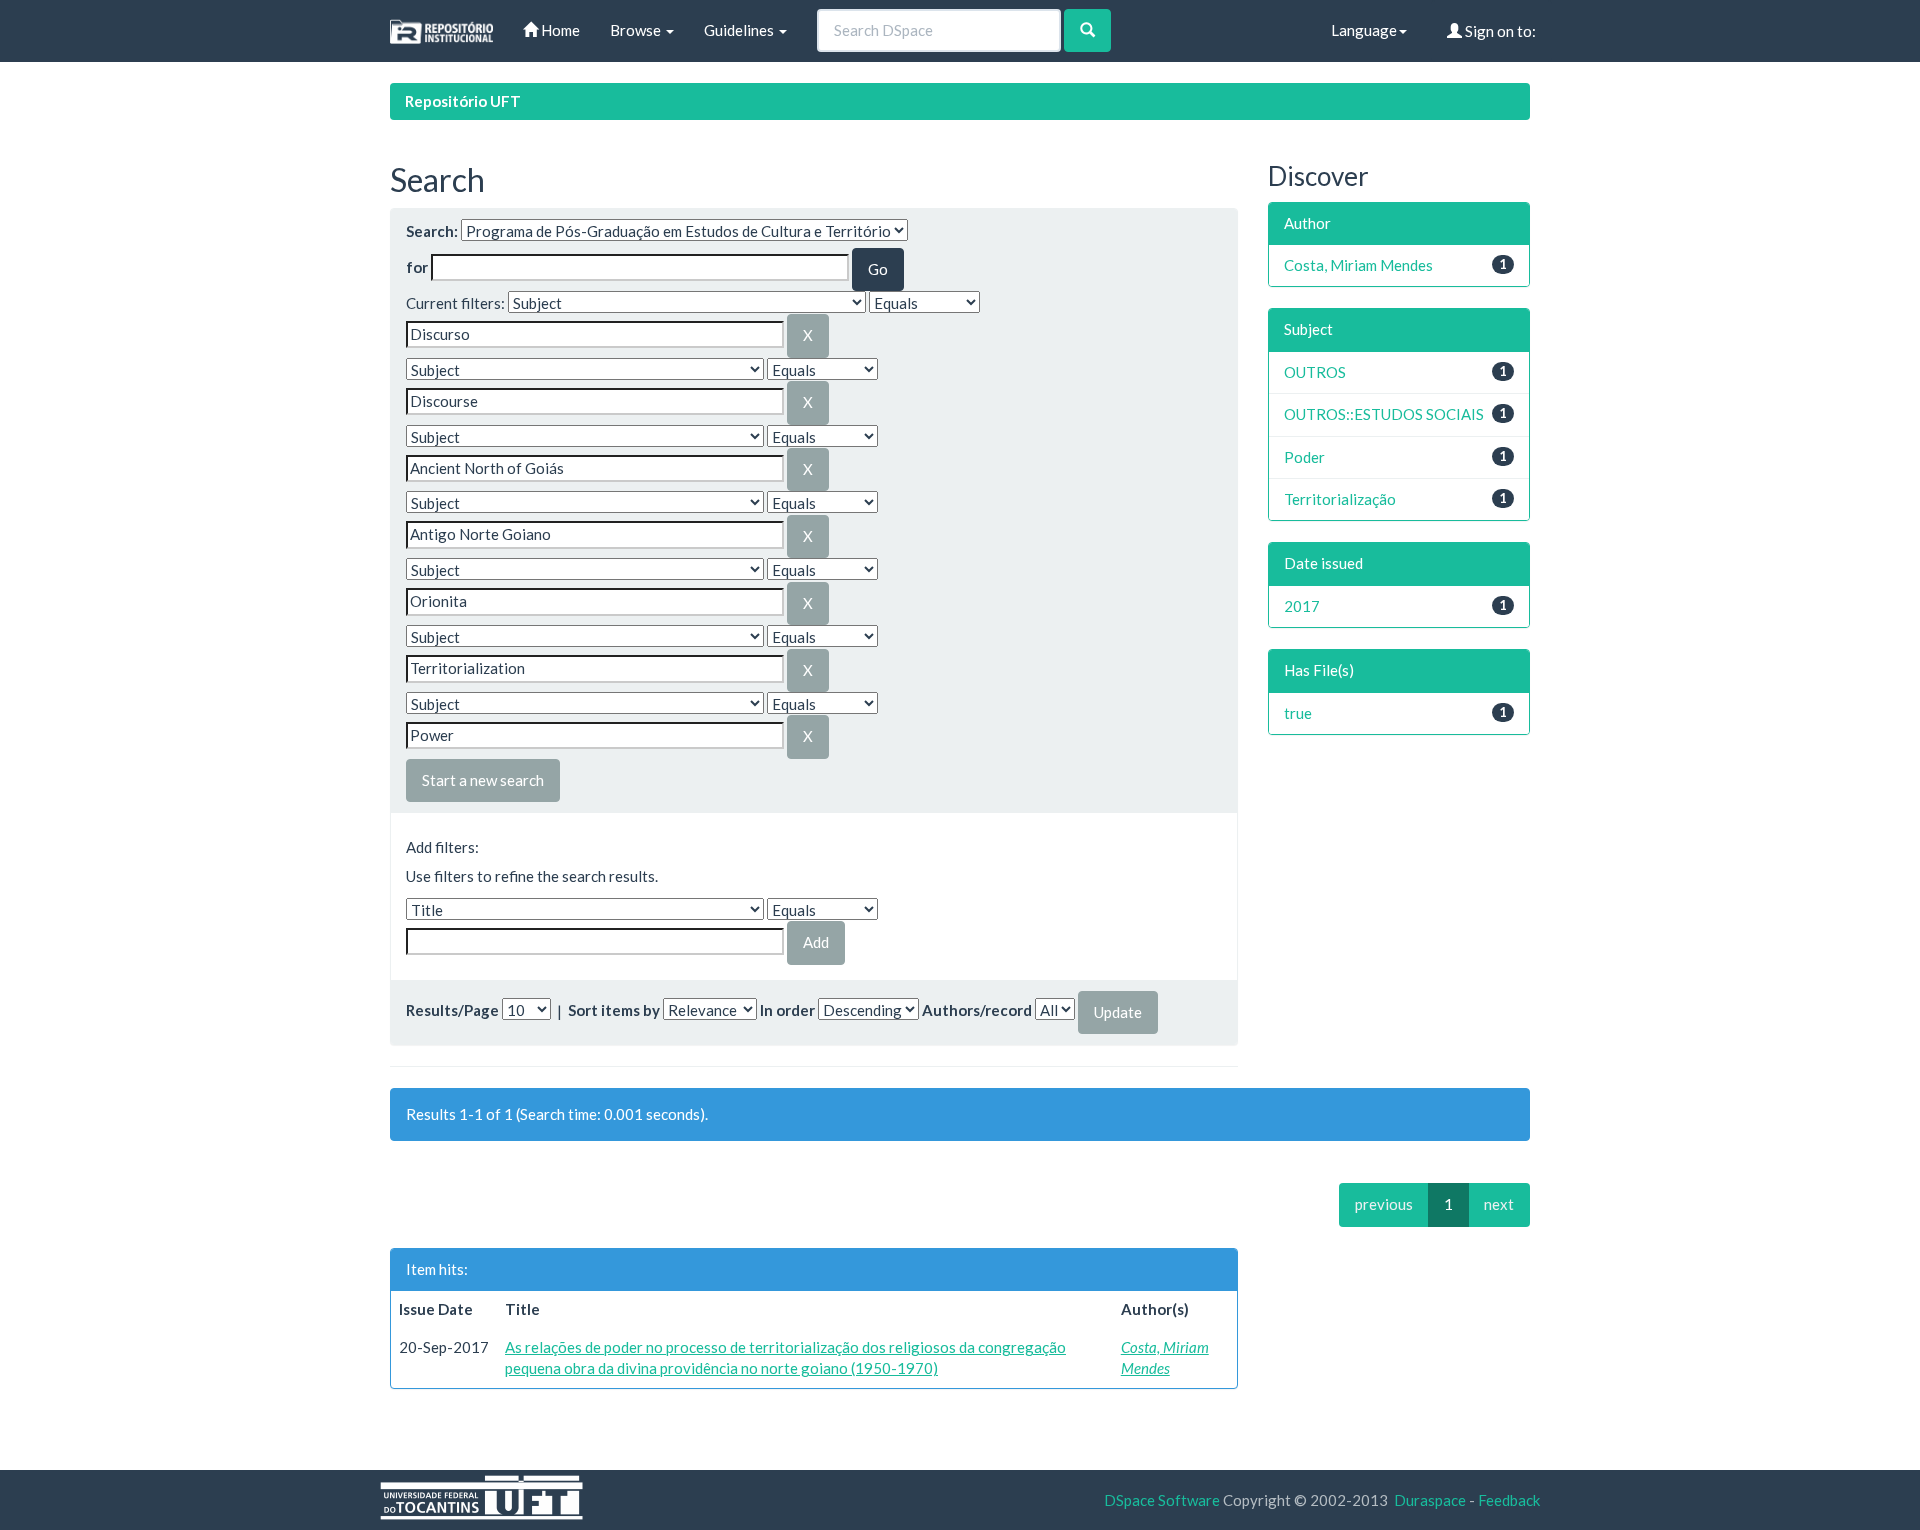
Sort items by (614, 1010)
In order (787, 1010)
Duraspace (1430, 1500)
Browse (637, 30)
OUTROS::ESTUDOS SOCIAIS (1384, 414)
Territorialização (1340, 499)
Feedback (1509, 1500)
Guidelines (740, 30)
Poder (1304, 457)
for (417, 267)
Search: (432, 231)
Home (559, 30)
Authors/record (977, 1010)
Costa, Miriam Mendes (1358, 265)
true (1298, 713)
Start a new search (483, 780)
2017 (1302, 606)
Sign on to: (1499, 31)
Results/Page (452, 1010)
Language (1364, 30)
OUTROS (1315, 372)
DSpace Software (1162, 1500)
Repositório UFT (463, 101)
